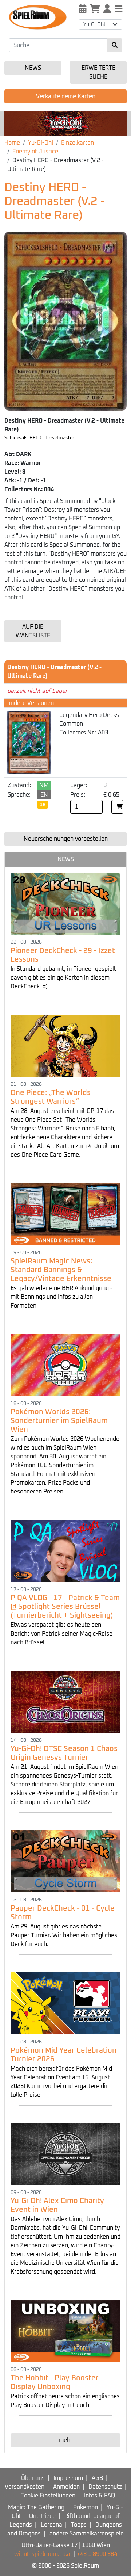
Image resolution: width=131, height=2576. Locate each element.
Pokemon (86, 2507)
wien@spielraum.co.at (43, 2554)
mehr (65, 2440)
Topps (79, 2525)
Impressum (68, 2478)
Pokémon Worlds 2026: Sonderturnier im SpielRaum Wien (59, 1421)
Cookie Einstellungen (48, 2496)
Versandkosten (25, 2487)
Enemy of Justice (35, 152)
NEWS (66, 859)
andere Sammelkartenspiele (87, 2534)
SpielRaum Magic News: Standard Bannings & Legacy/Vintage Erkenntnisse (61, 1270)
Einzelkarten (78, 143)
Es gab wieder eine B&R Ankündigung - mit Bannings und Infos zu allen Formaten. (61, 1297)
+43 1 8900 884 (97, 2554)
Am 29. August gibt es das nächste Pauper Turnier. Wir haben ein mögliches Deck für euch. (64, 1935)
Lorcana (51, 2525)
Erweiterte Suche (98, 72)
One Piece (42, 2516)
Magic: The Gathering (36, 2507)
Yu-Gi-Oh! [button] (94, 24)
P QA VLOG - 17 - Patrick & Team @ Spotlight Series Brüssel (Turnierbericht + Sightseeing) (65, 1607)
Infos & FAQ (100, 2496)
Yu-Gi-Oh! (41, 143)
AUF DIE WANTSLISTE (33, 631)
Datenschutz (105, 2487)
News (33, 68)
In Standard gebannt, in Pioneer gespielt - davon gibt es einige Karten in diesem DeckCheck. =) (65, 978)
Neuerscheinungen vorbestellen (66, 839)
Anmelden (66, 2487)
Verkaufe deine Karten (66, 96)
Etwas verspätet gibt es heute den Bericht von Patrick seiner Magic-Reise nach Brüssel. (61, 1634)
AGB (97, 2478)
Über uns (33, 2478)
